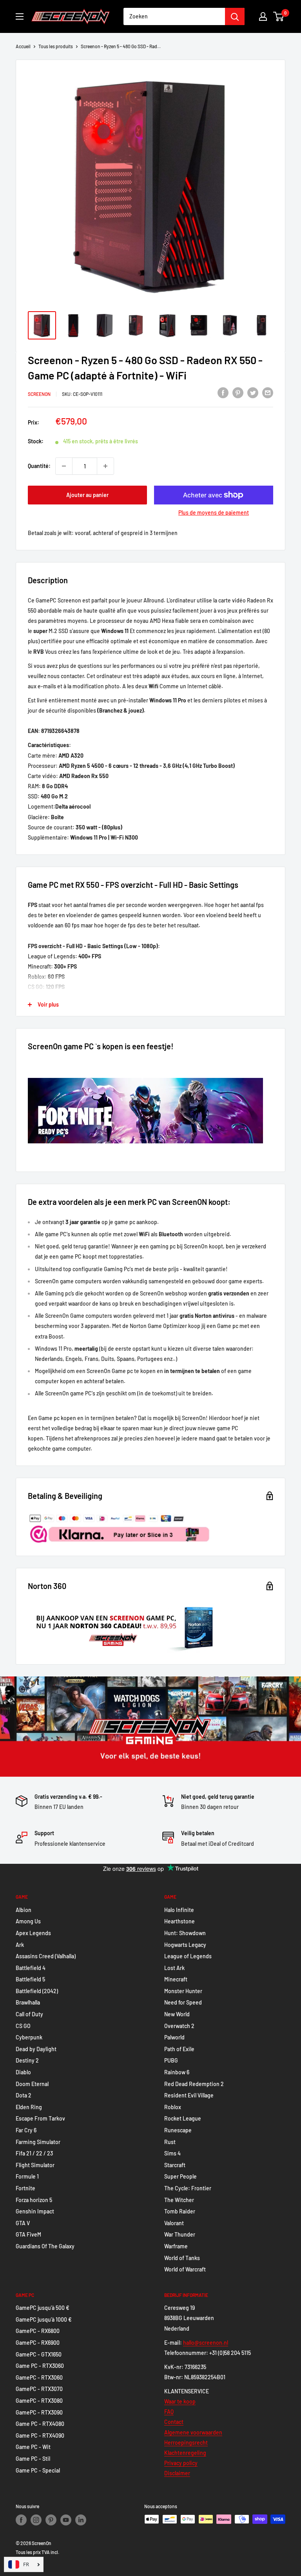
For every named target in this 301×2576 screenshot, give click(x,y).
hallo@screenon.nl (206, 2343)
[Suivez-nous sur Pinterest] (51, 2520)
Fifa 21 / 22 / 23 (34, 2153)
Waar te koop (180, 2401)
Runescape (178, 2130)
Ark (20, 1945)
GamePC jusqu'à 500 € (43, 2308)
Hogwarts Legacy (185, 1945)
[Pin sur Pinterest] (238, 393)
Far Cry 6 (26, 2130)
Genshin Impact (35, 2211)
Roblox (173, 2107)
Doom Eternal (32, 2084)
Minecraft (176, 1979)
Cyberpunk (29, 2037)
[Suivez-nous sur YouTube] (66, 2520)
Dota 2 (24, 2095)
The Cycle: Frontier (188, 2188)
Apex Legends (33, 1933)
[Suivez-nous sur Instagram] (36, 2520)
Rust (170, 2142)
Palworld (174, 2037)
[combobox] (174, 16)
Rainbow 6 (177, 2072)
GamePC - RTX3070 (39, 2389)
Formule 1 (27, 2176)
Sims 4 (172, 2153)
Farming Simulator (38, 2142)
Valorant (174, 2223)
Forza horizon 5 (34, 2200)
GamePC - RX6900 (38, 2343)
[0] (279, 16)
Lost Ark (174, 1968)
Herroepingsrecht (186, 2443)
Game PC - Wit (33, 2447)
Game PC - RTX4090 (40, 2435)
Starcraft (175, 2165)
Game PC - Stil (33, 2459)
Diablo (23, 2072)
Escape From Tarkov (40, 2118)
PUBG (171, 2060)
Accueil (23, 46)
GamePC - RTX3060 (39, 2377)
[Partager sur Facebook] (223, 393)
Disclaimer (177, 2473)
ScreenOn (39, 394)
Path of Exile (179, 2049)
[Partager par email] (268, 393)
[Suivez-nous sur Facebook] (21, 2520)
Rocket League (183, 2118)
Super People (180, 2176)
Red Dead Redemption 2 (194, 2084)
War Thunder (180, 2234)
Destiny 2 (27, 2060)
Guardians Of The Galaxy (45, 2246)
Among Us (28, 1921)
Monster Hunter (183, 1991)
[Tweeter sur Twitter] (253, 393)
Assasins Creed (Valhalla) (46, 1956)
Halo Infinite (179, 1910)
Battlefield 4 (31, 1968)
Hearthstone (180, 1921)
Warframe (176, 2246)
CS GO (23, 2026)
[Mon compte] (263, 16)
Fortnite (25, 2188)
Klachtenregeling (185, 2453)
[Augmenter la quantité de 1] (105, 466)
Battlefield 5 (30, 1979)
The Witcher (179, 2200)
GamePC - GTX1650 (39, 2354)
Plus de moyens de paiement (214, 512)
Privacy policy (181, 2463)
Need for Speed (183, 2002)
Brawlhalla (28, 2002)
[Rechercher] (235, 16)
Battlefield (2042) (37, 1991)
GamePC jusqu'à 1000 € (44, 2319)
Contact (174, 2422)
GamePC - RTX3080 (39, 2401)
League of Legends (188, 1956)
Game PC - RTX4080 (40, 2424)
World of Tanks (182, 2258)
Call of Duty (29, 2014)
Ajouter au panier (87, 495)
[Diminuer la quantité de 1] (64, 466)
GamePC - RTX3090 (39, 2412)
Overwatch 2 (179, 2026)
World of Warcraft (185, 2269)
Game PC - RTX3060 (40, 2366)
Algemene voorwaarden (193, 2432)
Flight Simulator (35, 2165)
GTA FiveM (28, 2234)
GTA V (23, 2223)
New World (177, 2014)
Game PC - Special (38, 2470)
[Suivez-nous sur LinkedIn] (81, 2520)
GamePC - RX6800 (38, 2331)
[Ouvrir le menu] (20, 16)
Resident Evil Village (189, 2095)
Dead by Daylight (36, 2049)
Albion (24, 1910)
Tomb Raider (180, 2211)
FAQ (169, 2412)
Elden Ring (29, 2107)
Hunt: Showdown (185, 1933)
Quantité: (39, 466)
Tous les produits (56, 46)
